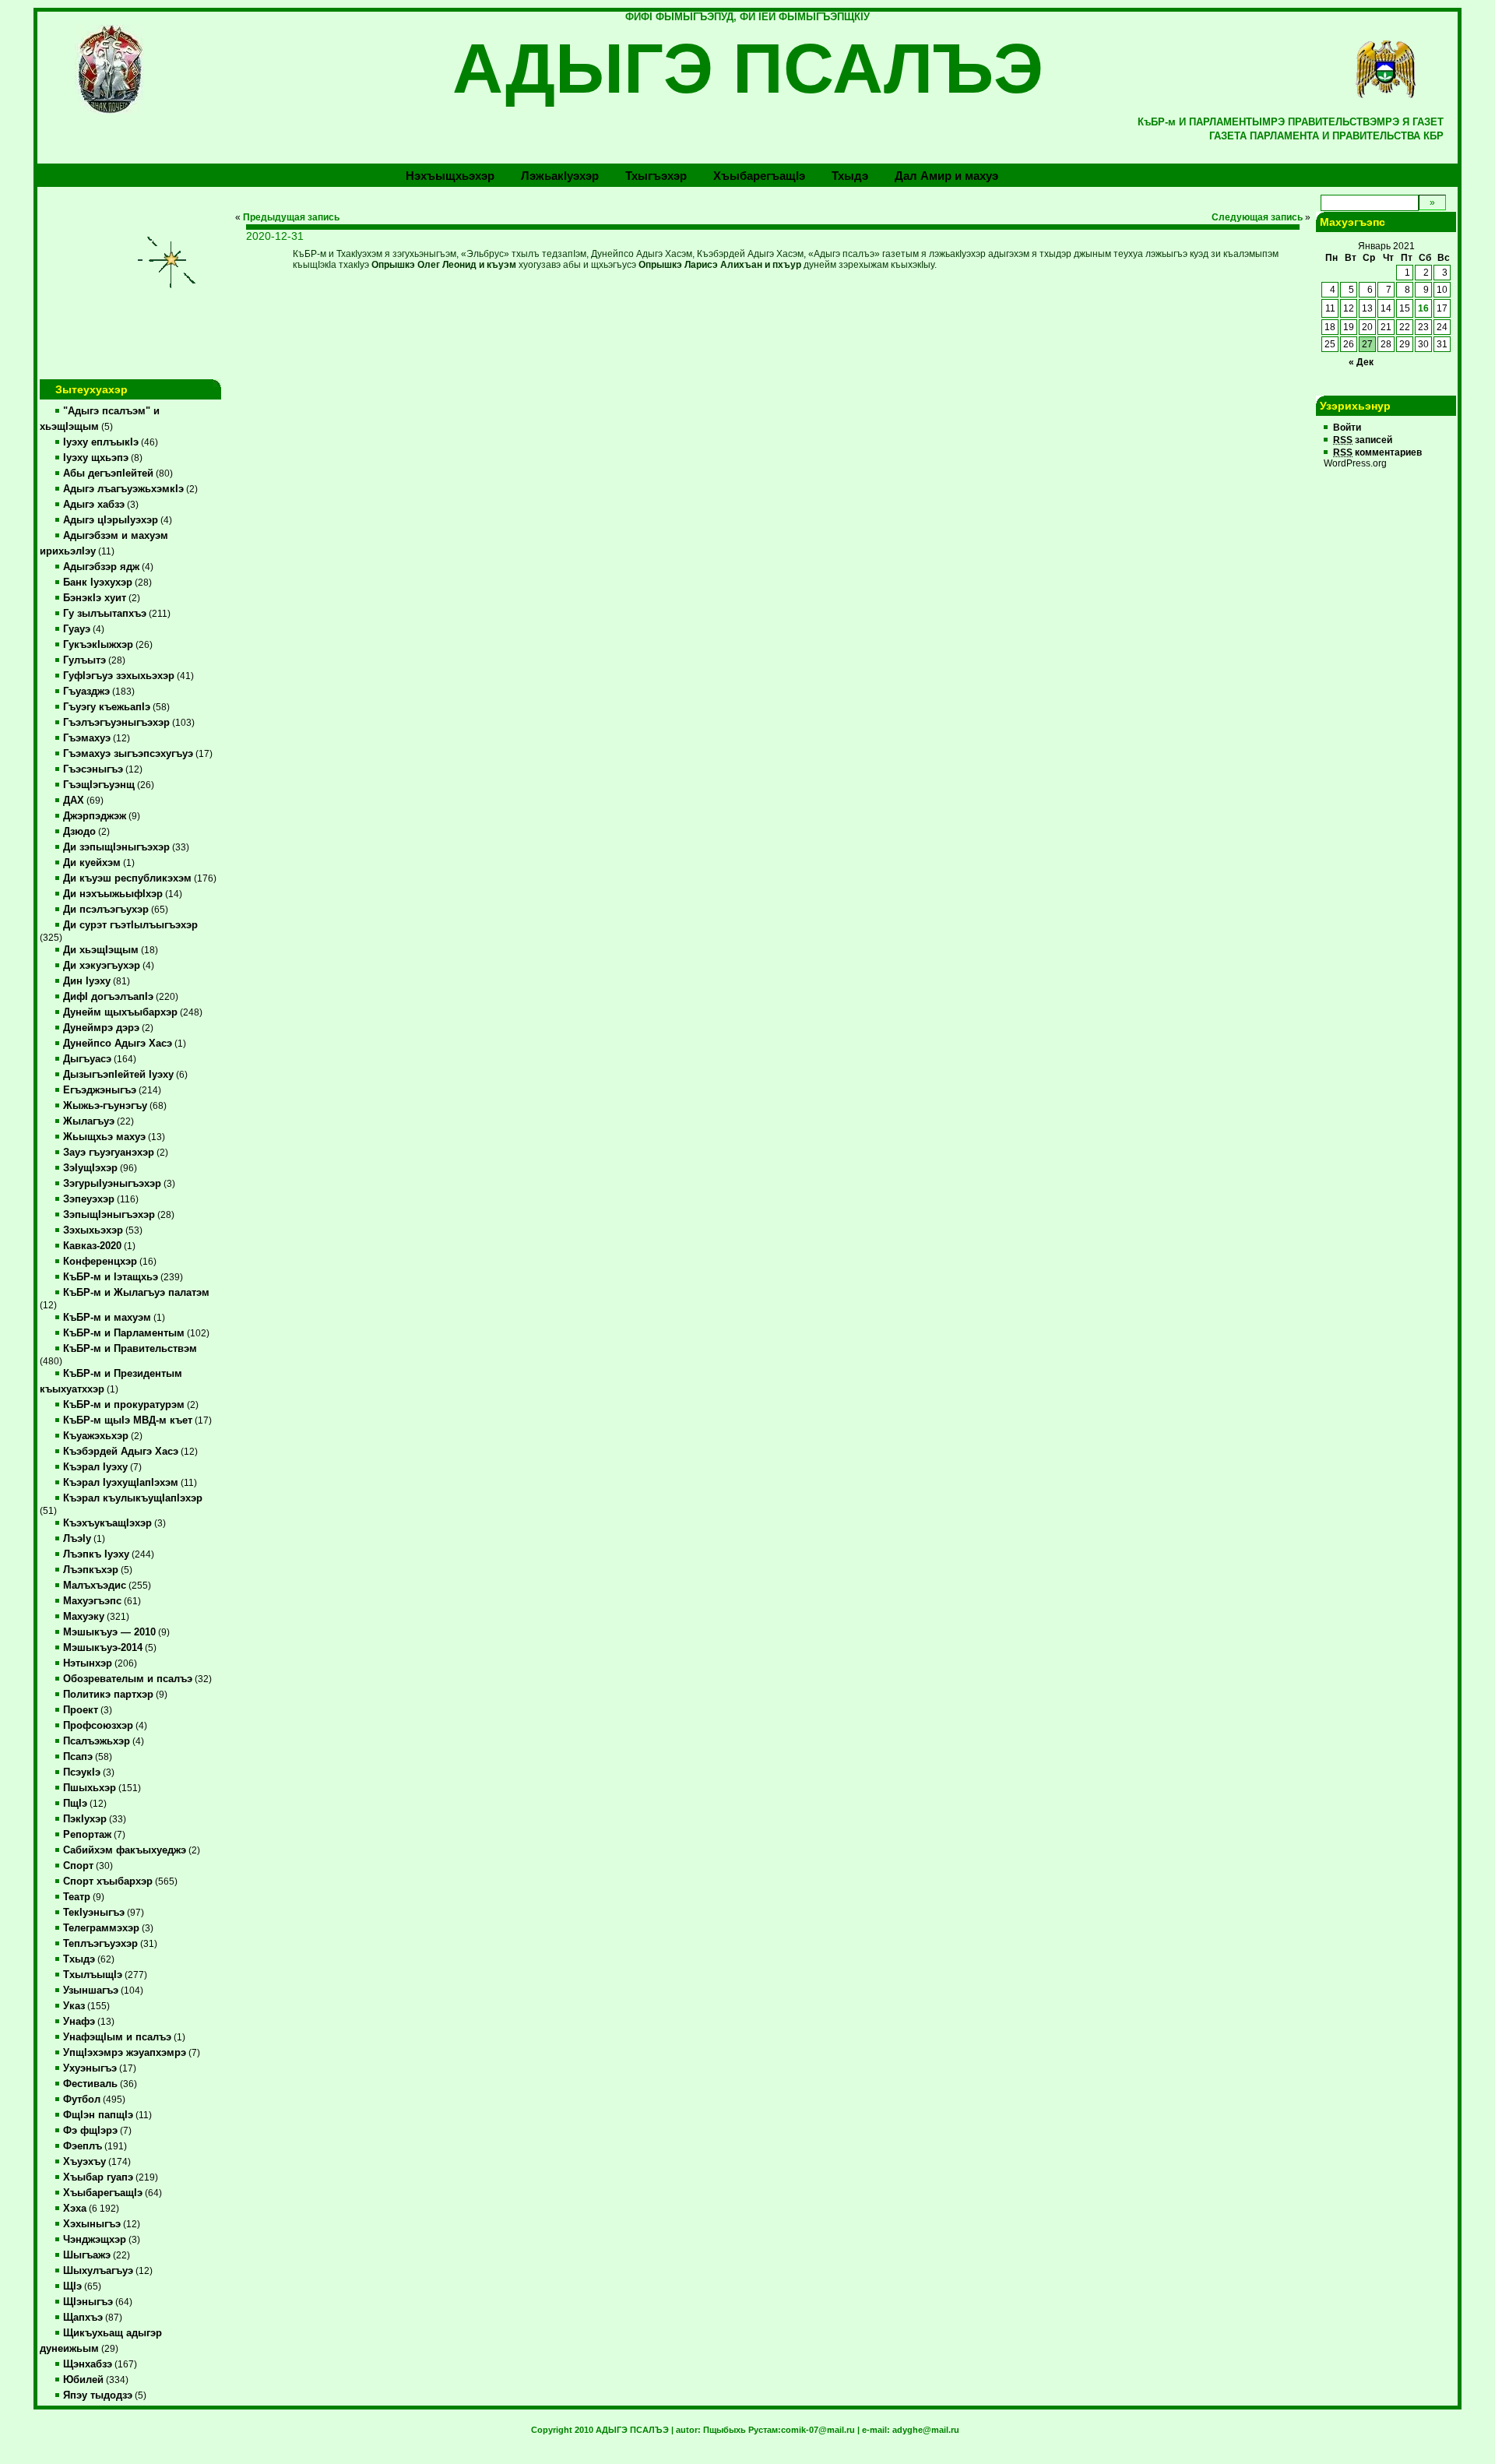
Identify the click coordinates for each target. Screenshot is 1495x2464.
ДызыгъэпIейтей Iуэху (118, 1075)
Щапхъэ (83, 2318)
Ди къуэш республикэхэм (127, 878)
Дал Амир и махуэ (946, 176)
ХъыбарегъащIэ (103, 2193)
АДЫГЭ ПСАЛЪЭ (748, 69)
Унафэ (79, 2022)
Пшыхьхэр (90, 1788)
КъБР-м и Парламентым (124, 1333)
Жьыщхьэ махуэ (104, 1137)
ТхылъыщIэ (93, 1975)
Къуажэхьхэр (96, 1436)
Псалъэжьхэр (97, 1741)
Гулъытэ (84, 660)
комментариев (1377, 452)
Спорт (78, 1866)
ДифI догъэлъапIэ (108, 997)
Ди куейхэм (92, 863)
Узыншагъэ (91, 1991)
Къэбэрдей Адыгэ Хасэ (121, 1452)
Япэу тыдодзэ (98, 2395)
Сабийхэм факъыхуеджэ (125, 1850)
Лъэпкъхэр (91, 1570)
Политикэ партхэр (108, 1695)
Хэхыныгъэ (92, 2224)
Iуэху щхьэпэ (96, 458)
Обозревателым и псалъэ (128, 1679)
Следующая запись (1257, 217)
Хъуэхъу (84, 2162)
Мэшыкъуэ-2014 (103, 1648)
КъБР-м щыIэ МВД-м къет (128, 1420)
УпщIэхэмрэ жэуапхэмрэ (125, 2053)
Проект (81, 1710)
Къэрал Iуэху (95, 1467)
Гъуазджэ (86, 692)
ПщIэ (75, 1804)
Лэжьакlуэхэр (560, 176)
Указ (74, 2006)
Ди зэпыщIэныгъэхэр (116, 847)
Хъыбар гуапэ (98, 2177)
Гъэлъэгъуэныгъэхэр (116, 723)
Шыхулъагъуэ (98, 2271)
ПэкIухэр (85, 1819)
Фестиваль (90, 2084)
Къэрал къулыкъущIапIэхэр (133, 1498)
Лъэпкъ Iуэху (96, 1554)
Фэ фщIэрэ (90, 2131)
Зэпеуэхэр (89, 1199)
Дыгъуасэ (87, 1059)
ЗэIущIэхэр (90, 1168)
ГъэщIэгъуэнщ (99, 785)
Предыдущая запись (291, 217)
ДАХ (74, 801)
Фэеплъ (83, 2146)
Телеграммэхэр (101, 1928)
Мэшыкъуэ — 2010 (109, 1632)
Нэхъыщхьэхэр (450, 176)
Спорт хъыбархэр (108, 1881)
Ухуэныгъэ (90, 2068)
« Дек (1361, 362)
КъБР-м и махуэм (107, 1318)
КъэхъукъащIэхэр (107, 1523)
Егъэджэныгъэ (100, 1090)
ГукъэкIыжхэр (98, 645)
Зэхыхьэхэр (93, 1230)
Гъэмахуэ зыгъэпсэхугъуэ (128, 754)
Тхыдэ (850, 176)
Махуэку (84, 1617)
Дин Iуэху (87, 981)
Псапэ (78, 1757)
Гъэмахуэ (87, 738)
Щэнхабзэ (88, 2364)
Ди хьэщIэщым (101, 950)
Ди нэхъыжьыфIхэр (113, 894)
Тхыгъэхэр (656, 176)
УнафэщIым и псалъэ (117, 2037)
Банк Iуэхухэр (98, 583)
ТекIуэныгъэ (94, 1913)
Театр (77, 1897)
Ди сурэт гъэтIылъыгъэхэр (130, 925)
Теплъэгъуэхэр (100, 1944)
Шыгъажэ (87, 2255)
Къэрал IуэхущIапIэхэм (121, 1483)
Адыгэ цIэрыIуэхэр (111, 520)
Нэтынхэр (88, 1663)
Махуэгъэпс (92, 1601)
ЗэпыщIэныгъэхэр (109, 1215)
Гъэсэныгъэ (93, 769)
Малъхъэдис (95, 1586)
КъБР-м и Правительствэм (130, 1349)
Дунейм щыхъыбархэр (120, 1012)
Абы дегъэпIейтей (108, 473)
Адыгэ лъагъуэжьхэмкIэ (123, 489)
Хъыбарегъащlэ (759, 176)
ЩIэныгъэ (88, 2302)
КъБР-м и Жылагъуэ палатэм (136, 1293)
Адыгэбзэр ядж (101, 567)
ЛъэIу (77, 1539)
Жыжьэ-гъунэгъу (105, 1106)
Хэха (75, 2209)
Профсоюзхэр (98, 1726)
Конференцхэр (100, 1262)
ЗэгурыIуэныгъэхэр (112, 1184)
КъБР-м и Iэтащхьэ (111, 1277)
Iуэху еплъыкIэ (101, 442)
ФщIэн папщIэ (98, 2115)
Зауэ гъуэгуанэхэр (109, 1153)
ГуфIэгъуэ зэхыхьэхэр (119, 676)
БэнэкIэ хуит (95, 598)
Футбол (82, 2100)
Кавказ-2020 (92, 1246)
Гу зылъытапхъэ (105, 614)
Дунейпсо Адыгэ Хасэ (118, 1044)
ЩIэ (72, 2286)
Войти (1347, 428)
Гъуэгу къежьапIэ (107, 707)
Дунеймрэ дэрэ (101, 1028)
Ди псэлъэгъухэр (106, 910)
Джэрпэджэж (95, 816)
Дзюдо (79, 832)
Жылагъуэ (89, 1121)
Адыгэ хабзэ (94, 505)
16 (1423, 308)
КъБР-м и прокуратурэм (124, 1405)
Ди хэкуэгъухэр (102, 966)
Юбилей (83, 2380)
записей (1363, 440)
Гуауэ (77, 629)
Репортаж (87, 1835)
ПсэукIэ (82, 1772)
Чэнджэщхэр (95, 2240)
